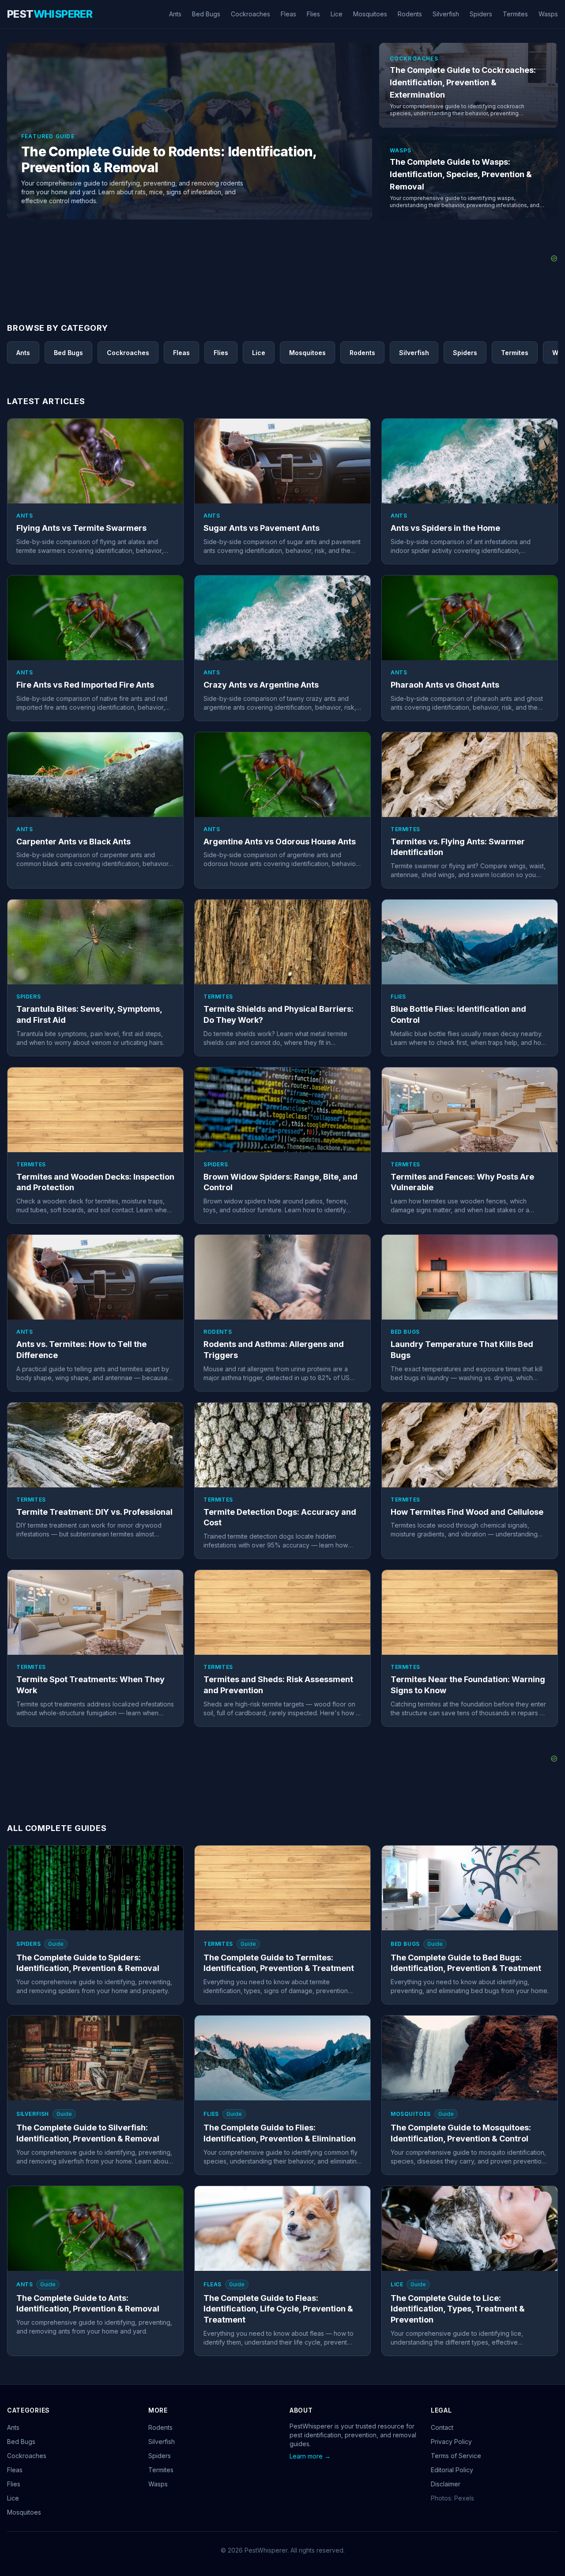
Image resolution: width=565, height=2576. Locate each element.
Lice (337, 14)
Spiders (481, 14)
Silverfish (446, 14)
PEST (50, 14)
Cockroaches (250, 14)
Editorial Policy (452, 2470)
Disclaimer (446, 2484)
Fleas (288, 14)
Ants (175, 14)
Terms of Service (456, 2456)
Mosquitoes (370, 14)
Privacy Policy (451, 2442)
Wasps (548, 14)
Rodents (410, 14)
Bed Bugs (206, 14)
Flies (313, 14)
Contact (442, 2427)
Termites (515, 14)
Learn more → (310, 2456)
